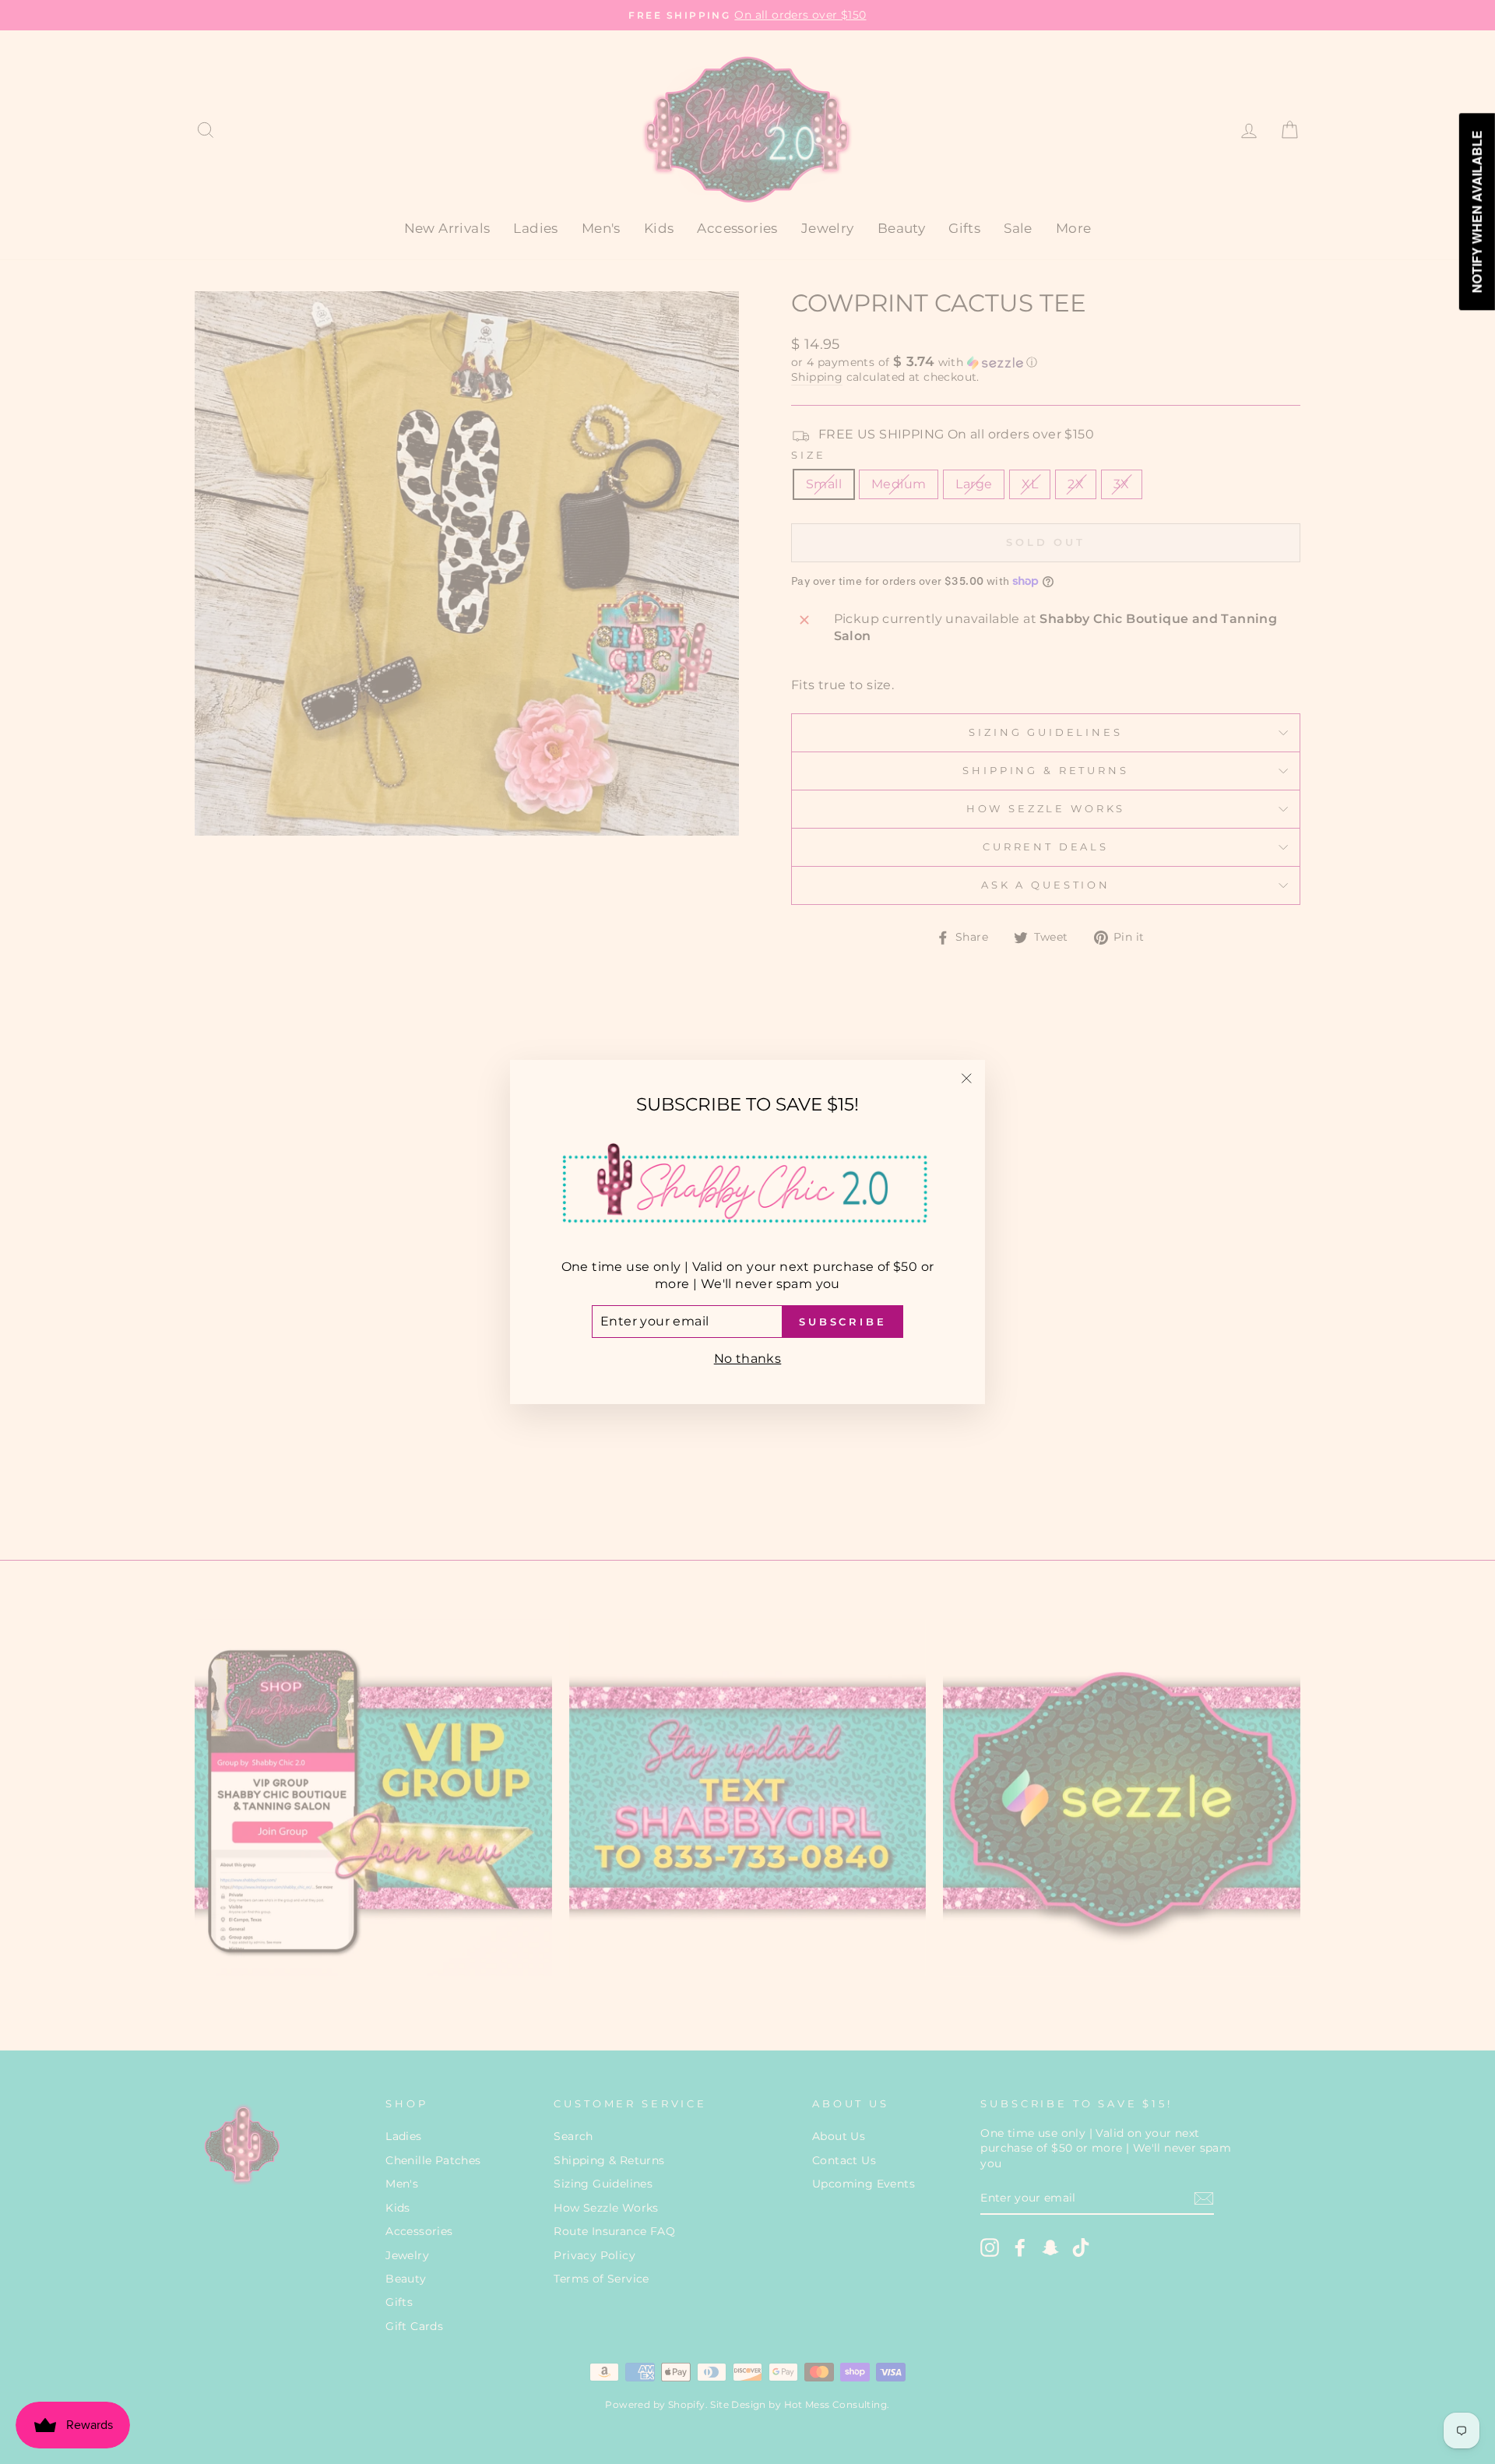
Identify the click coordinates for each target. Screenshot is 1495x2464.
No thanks (748, 1359)
